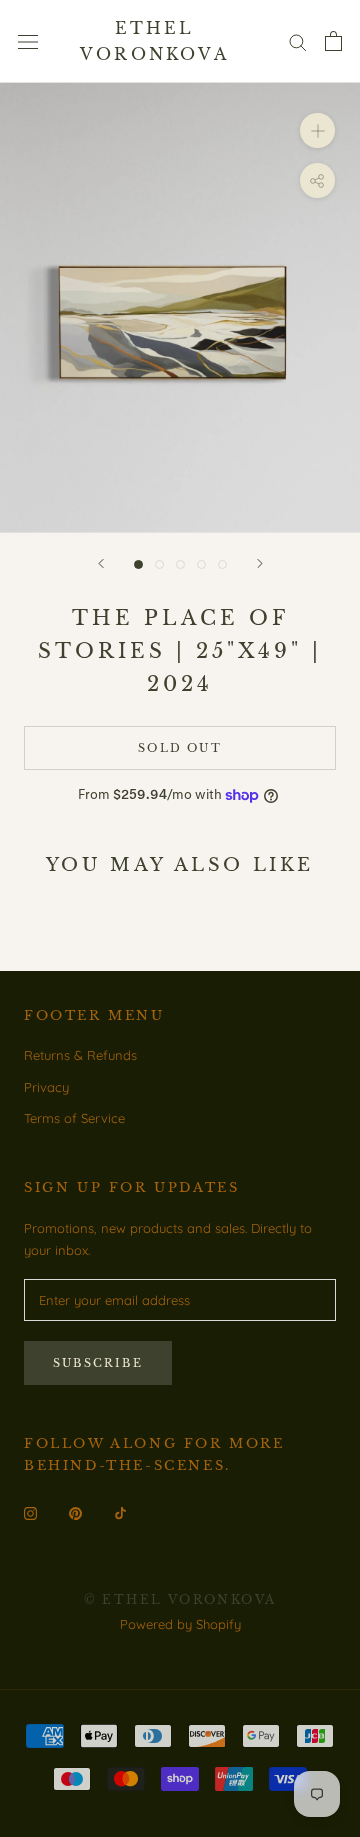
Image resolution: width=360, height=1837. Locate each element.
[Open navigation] (28, 41)
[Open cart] (333, 41)
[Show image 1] (138, 564)
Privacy (46, 1087)
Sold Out (180, 748)
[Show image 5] (222, 564)
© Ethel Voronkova (180, 1599)
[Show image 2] (159, 564)
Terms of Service (74, 1118)
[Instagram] (30, 1512)
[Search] (298, 41)
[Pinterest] (75, 1512)
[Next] (260, 563)
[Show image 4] (201, 564)
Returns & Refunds (80, 1055)
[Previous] (101, 563)
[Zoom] (317, 130)
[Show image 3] (180, 564)
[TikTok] (120, 1512)
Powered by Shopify (180, 1624)
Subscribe (98, 1363)
